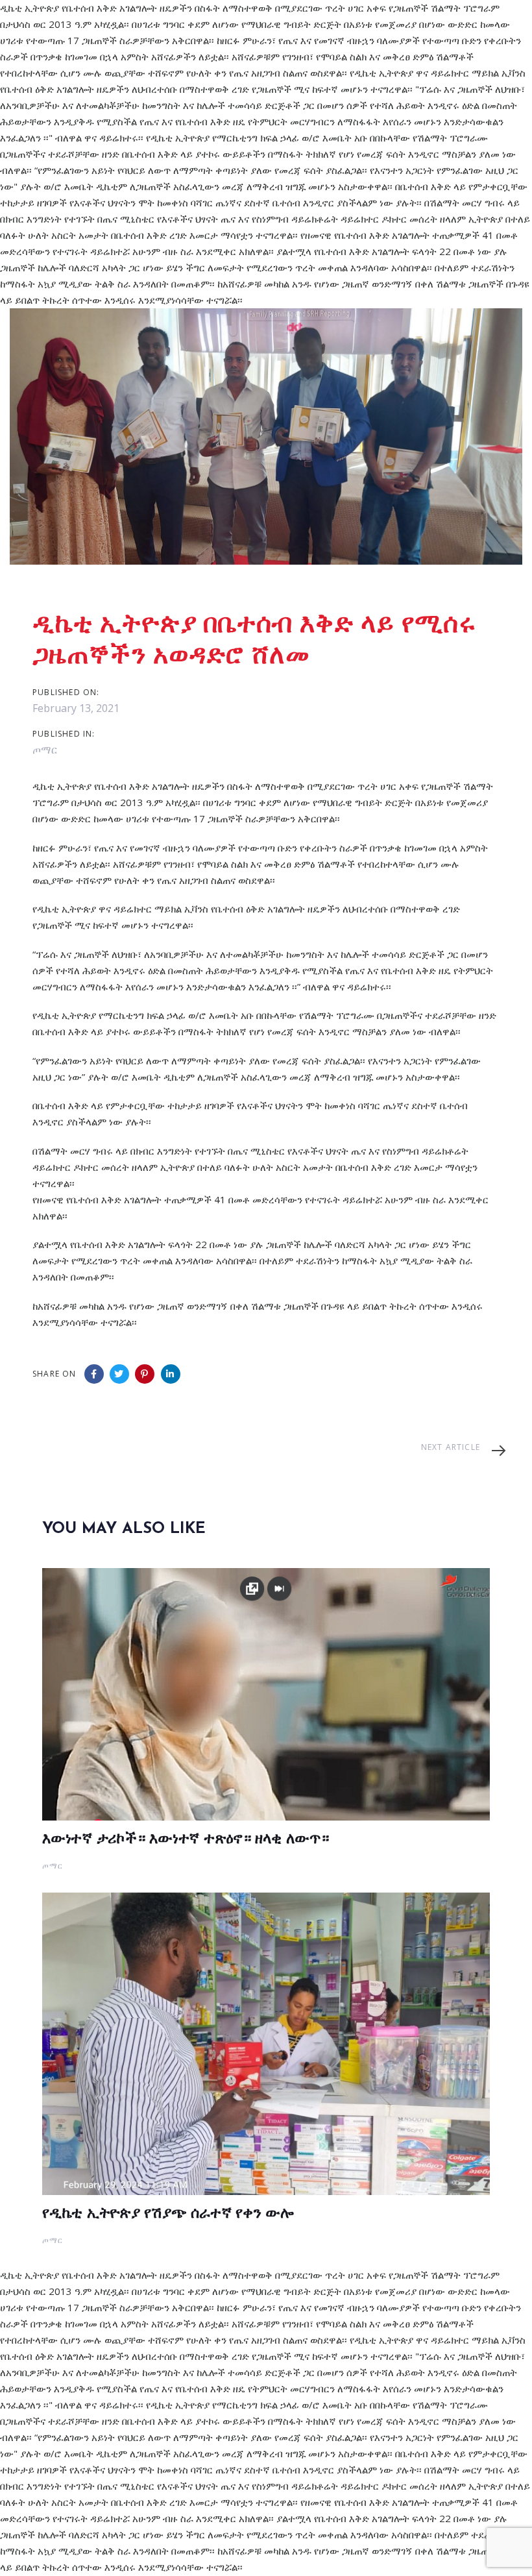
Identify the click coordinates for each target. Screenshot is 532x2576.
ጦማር (45, 750)
